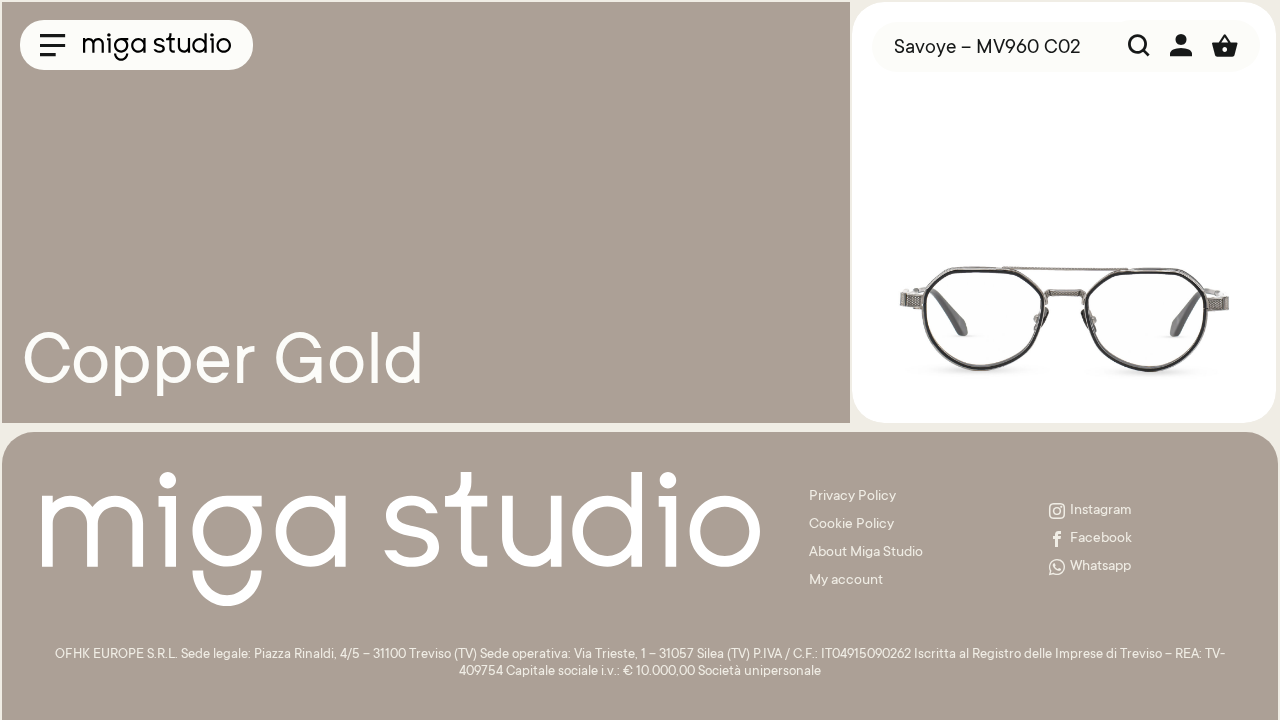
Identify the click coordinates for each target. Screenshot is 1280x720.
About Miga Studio (866, 553)
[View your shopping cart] (1225, 45)
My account (846, 581)
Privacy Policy (852, 497)
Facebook (1101, 539)
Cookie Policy (851, 525)
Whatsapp (1100, 567)
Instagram (1101, 511)
